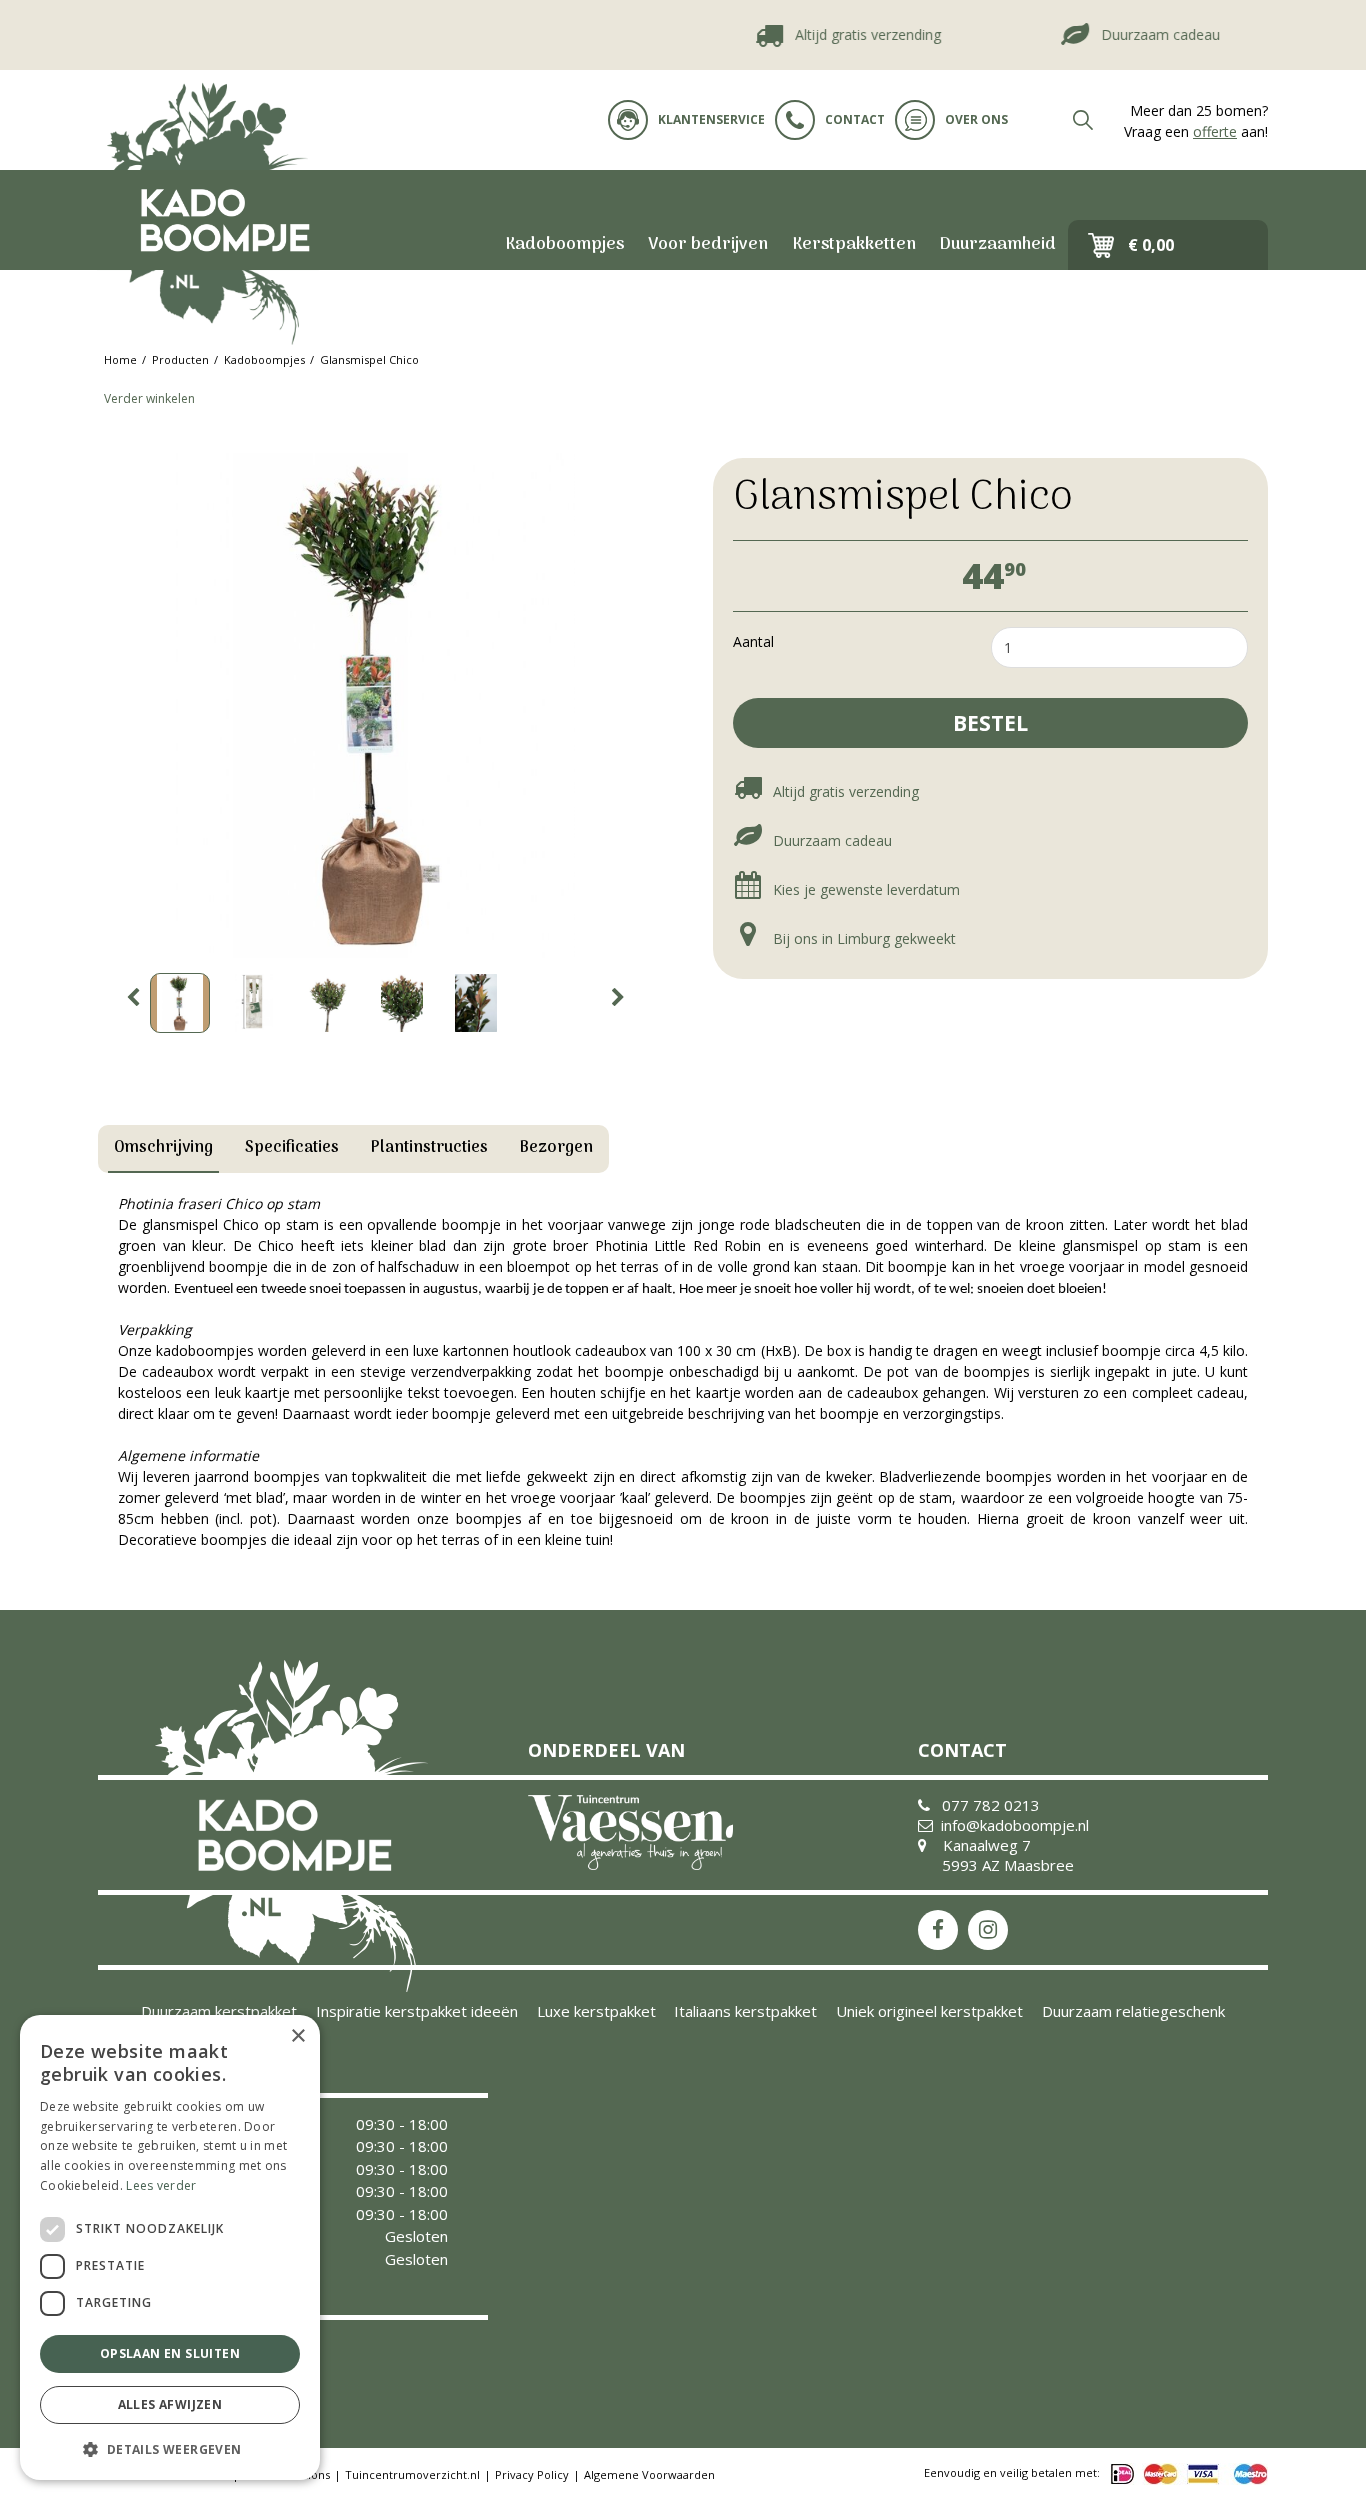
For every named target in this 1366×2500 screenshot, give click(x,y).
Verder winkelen (149, 398)
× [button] (297, 2036)
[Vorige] (133, 998)
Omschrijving (163, 1148)
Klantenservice (711, 119)
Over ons (976, 119)
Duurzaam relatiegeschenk (1133, 2011)
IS (988, 1930)
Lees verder (161, 2185)
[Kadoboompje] (223, 220)
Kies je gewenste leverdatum (864, 889)
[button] (170, 2448)
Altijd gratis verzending (841, 34)
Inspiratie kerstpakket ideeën (417, 2011)
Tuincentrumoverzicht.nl (412, 2474)
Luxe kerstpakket (596, 2011)
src (1083, 120)
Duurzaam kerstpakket (219, 2011)
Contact (855, 119)
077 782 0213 (991, 1805)
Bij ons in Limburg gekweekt (862, 938)
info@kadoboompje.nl (1015, 1825)
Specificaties (292, 1148)
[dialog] (170, 2247)
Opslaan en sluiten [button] (170, 2353)
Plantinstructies (429, 1148)
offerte (1215, 131)
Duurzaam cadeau (1133, 34)
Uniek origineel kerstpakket (929, 2011)
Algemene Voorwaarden (649, 2474)
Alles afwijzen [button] (170, 2404)
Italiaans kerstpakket (745, 2011)
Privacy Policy (532, 2474)
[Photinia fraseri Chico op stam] (375, 705)
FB (938, 1930)
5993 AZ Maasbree (1008, 1865)
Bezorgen (556, 1148)
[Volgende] (618, 998)
